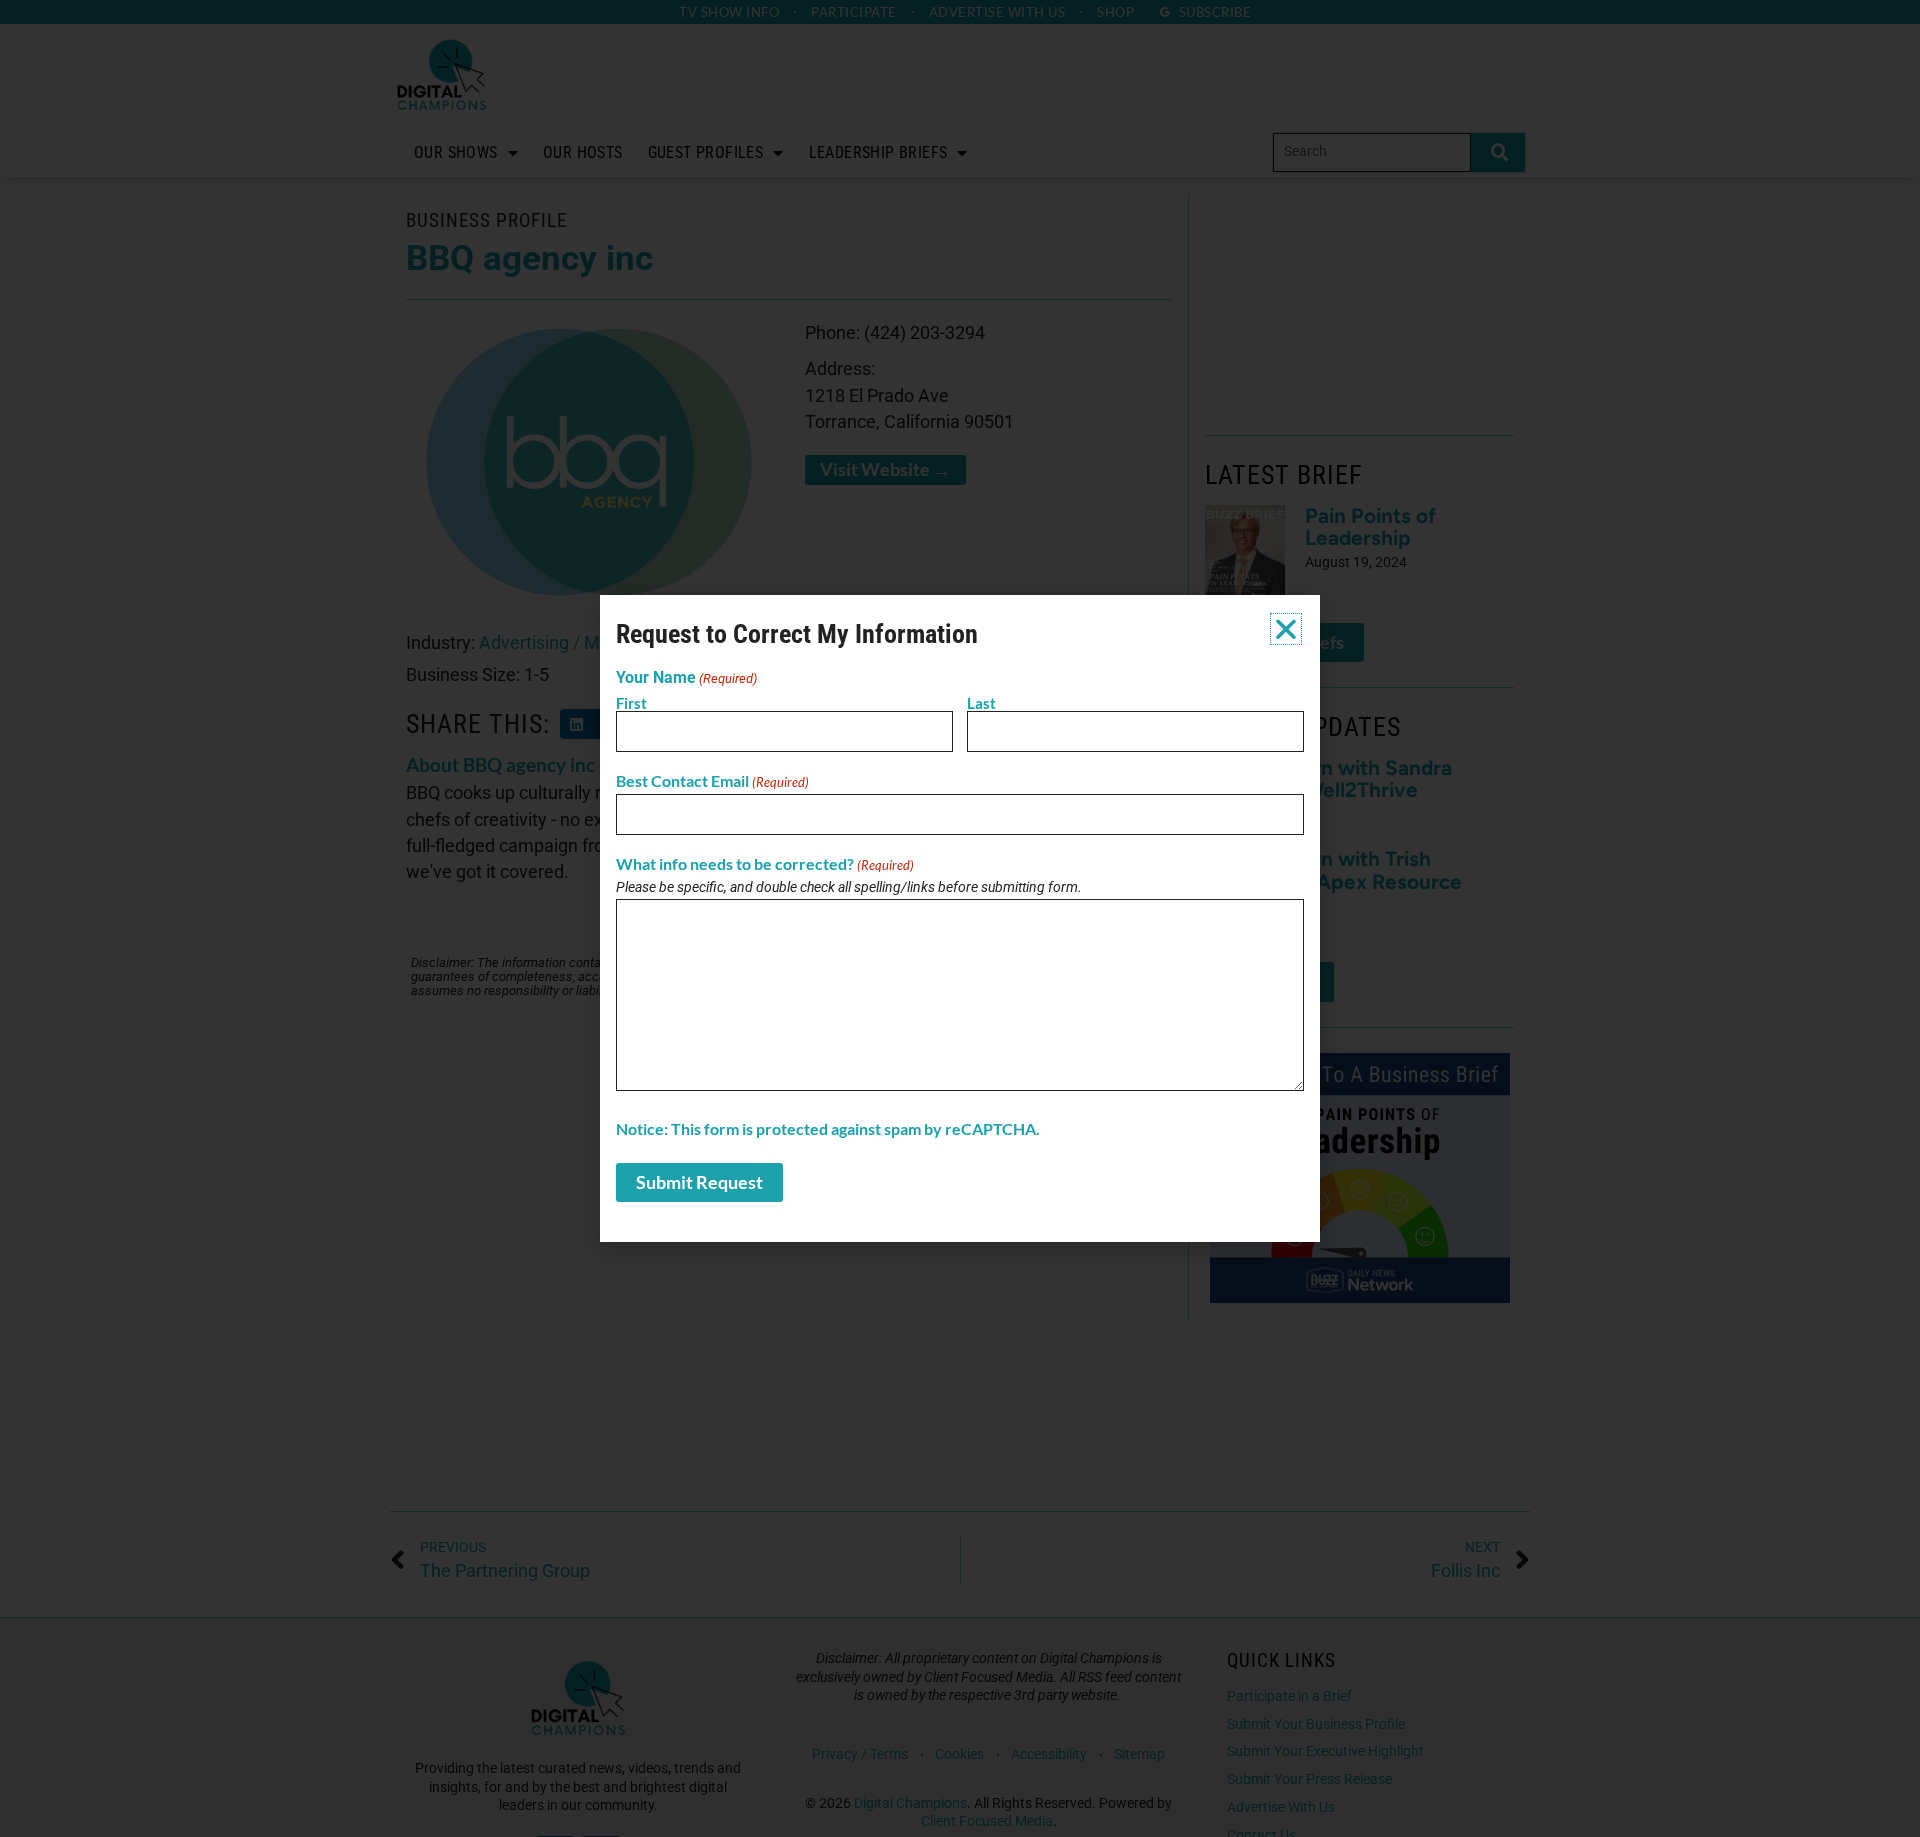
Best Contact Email (712, 781)
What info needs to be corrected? (765, 864)
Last (981, 703)
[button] (1286, 629)
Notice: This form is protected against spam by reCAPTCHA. (828, 1129)
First (631, 703)
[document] (960, 918)
